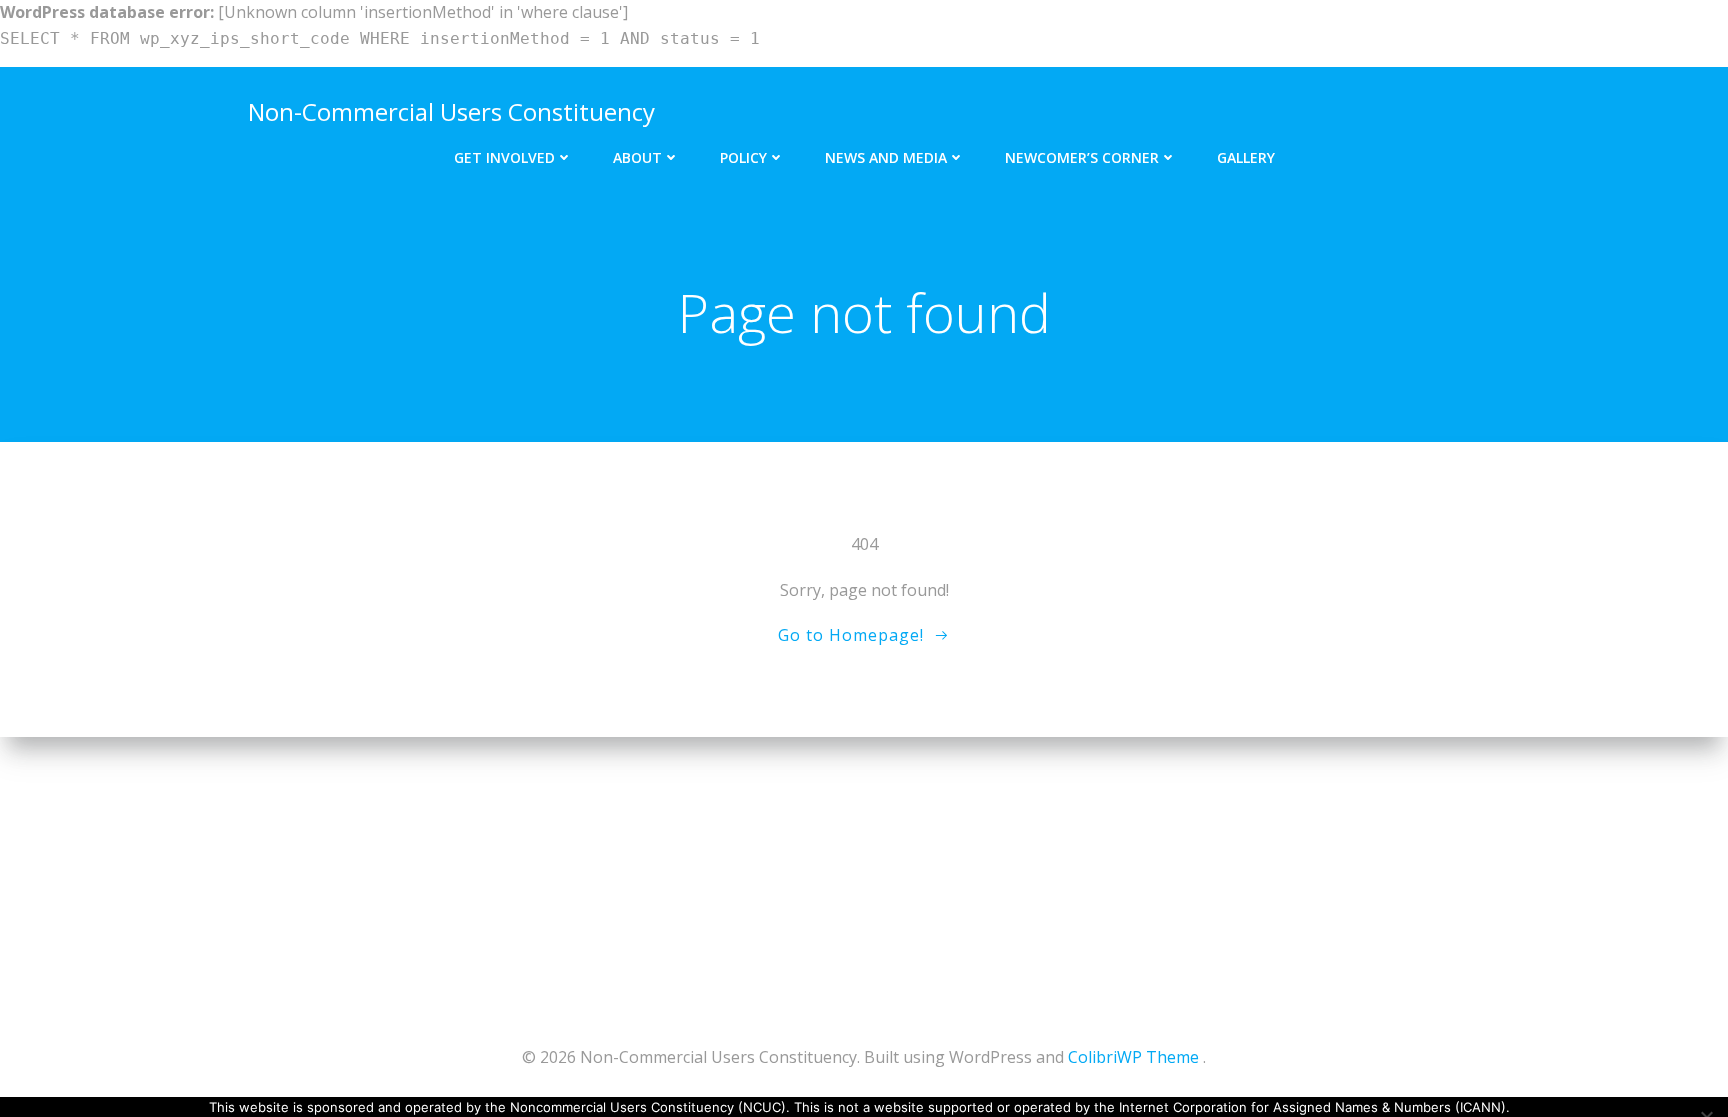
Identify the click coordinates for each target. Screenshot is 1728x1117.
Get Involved (504, 157)
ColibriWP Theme (1133, 1057)
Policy (743, 157)
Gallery (1246, 157)
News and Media (886, 157)
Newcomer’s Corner (1082, 157)
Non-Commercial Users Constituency (451, 111)
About (637, 157)
